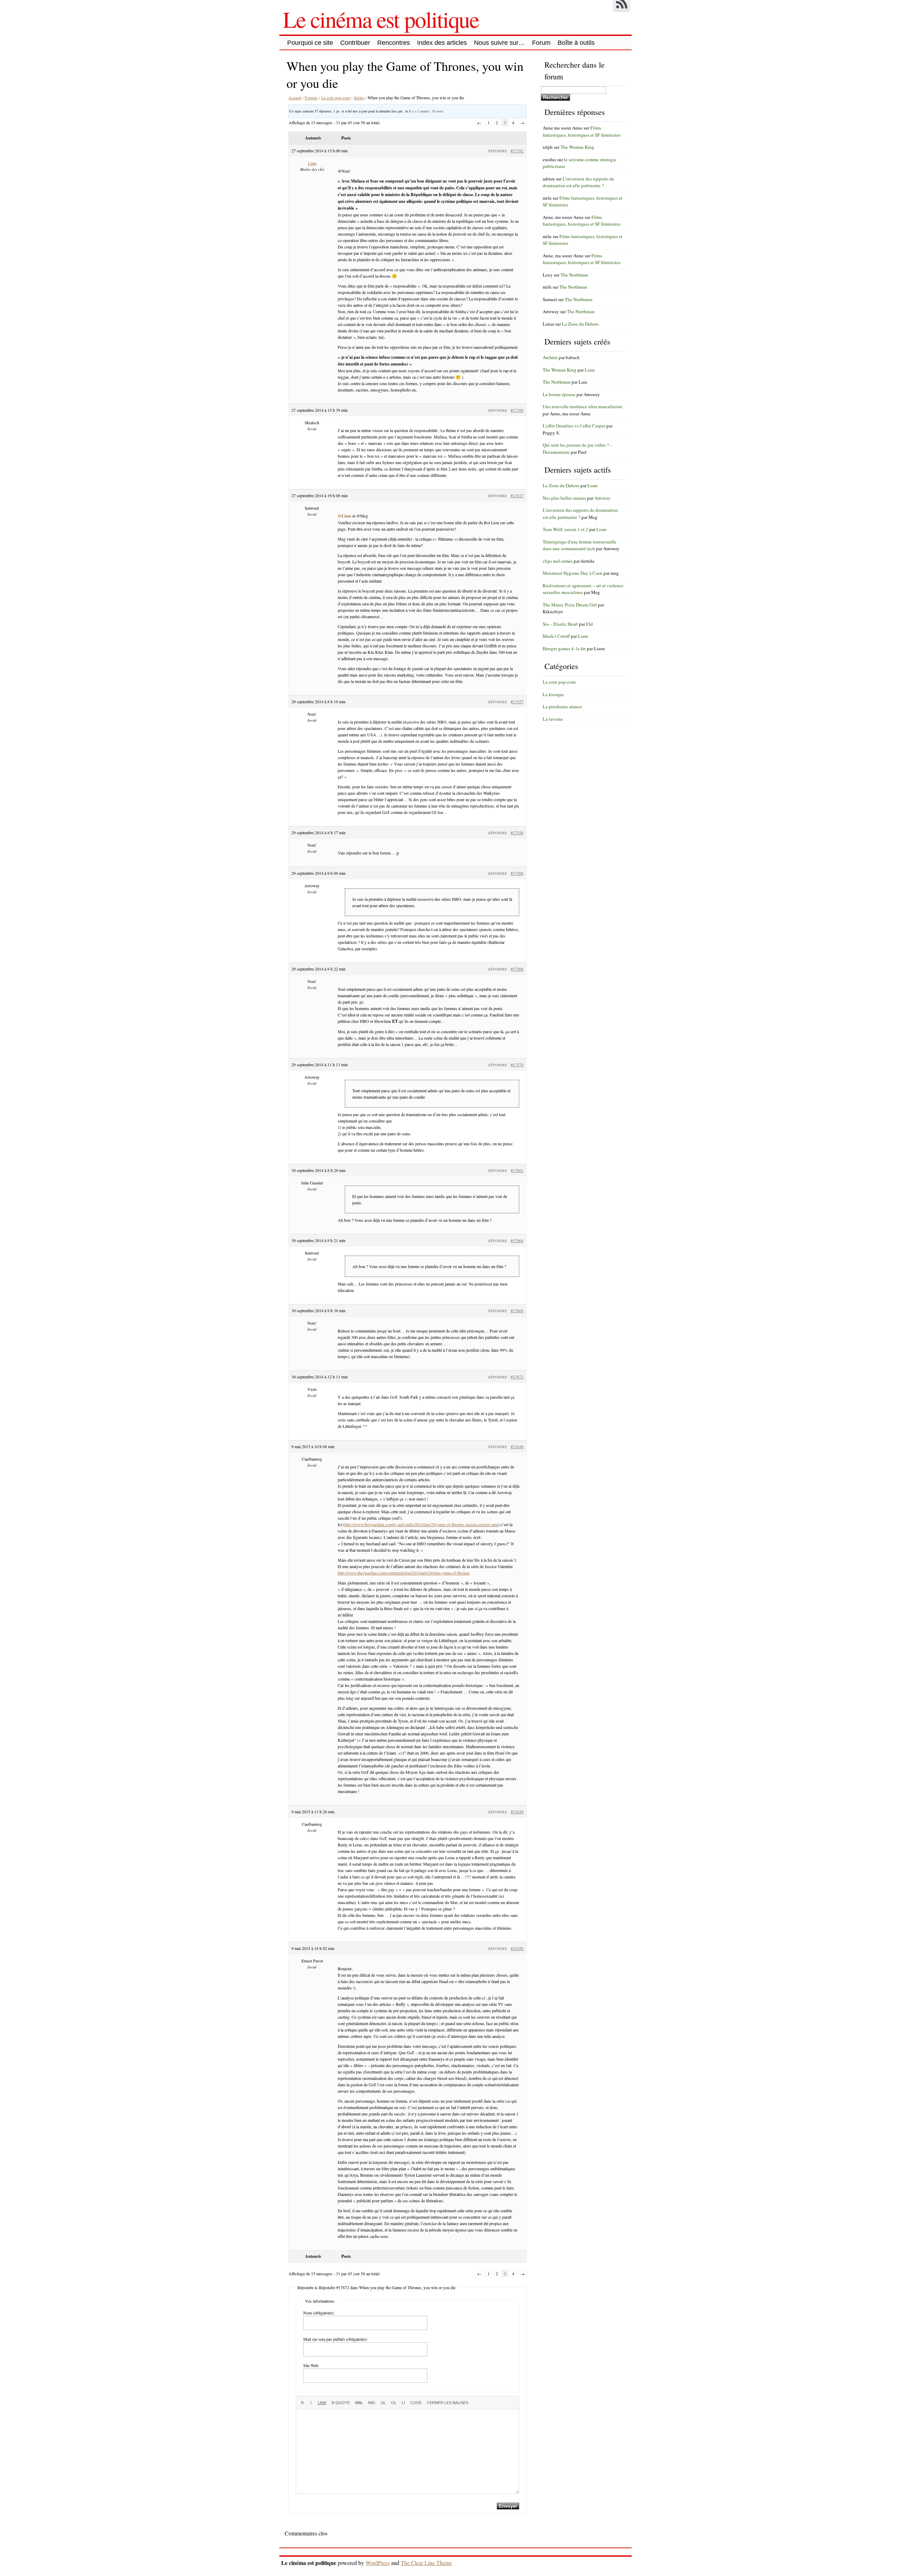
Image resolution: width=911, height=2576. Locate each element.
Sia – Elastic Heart (560, 624)
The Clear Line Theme (426, 2563)
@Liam (344, 516)
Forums (311, 98)
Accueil (295, 98)
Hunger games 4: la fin (564, 648)
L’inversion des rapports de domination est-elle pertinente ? (578, 182)
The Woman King (577, 147)
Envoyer (508, 2506)
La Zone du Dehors (580, 324)
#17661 (517, 1170)
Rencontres (394, 43)
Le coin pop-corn (336, 98)
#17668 (517, 1310)
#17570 (517, 1064)
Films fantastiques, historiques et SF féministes (582, 131)
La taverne (553, 719)
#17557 (517, 701)
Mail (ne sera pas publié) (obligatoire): (335, 2339)
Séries (359, 98)
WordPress (378, 2563)
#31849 (517, 1812)
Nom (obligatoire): (319, 2313)
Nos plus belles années (564, 498)
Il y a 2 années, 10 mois (426, 111)
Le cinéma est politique (381, 19)
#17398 (517, 410)
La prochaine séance (562, 706)
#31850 (517, 1948)
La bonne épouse (559, 394)
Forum (541, 43)
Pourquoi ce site (310, 43)
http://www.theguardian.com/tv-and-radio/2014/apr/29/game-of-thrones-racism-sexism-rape (421, 1524)
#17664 (517, 1240)
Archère (550, 357)
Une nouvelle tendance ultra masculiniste (583, 406)
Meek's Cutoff (556, 636)
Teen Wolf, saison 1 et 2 (565, 529)
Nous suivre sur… (499, 43)
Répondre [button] (498, 151)
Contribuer (355, 43)
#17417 (517, 495)
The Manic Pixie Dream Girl (570, 605)
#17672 (517, 1377)
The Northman (574, 275)
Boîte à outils (576, 43)
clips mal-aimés (558, 561)
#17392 (517, 151)
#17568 (517, 969)
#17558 (517, 832)
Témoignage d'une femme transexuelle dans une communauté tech (580, 545)
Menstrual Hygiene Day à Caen (573, 573)
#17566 (517, 873)
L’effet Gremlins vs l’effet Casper (574, 426)
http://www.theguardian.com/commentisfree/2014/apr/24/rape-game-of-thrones (404, 1573)
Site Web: (311, 2365)
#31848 (517, 1446)
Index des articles (442, 43)
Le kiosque (553, 694)
